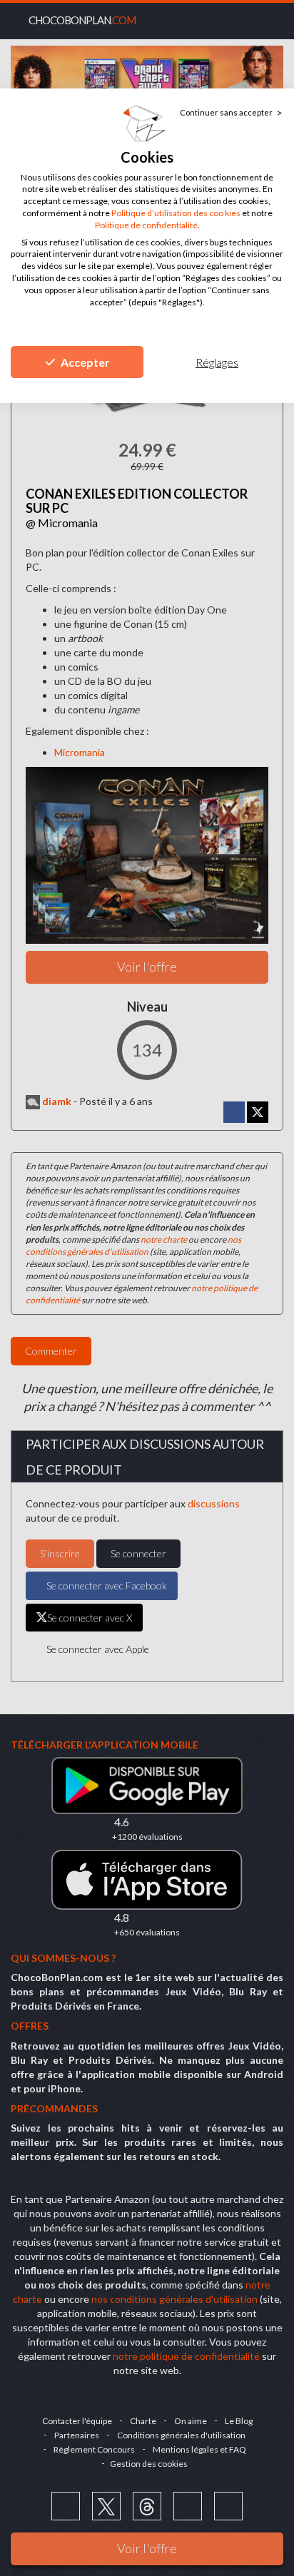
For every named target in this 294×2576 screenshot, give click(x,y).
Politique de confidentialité (146, 225)
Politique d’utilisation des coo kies (176, 213)
